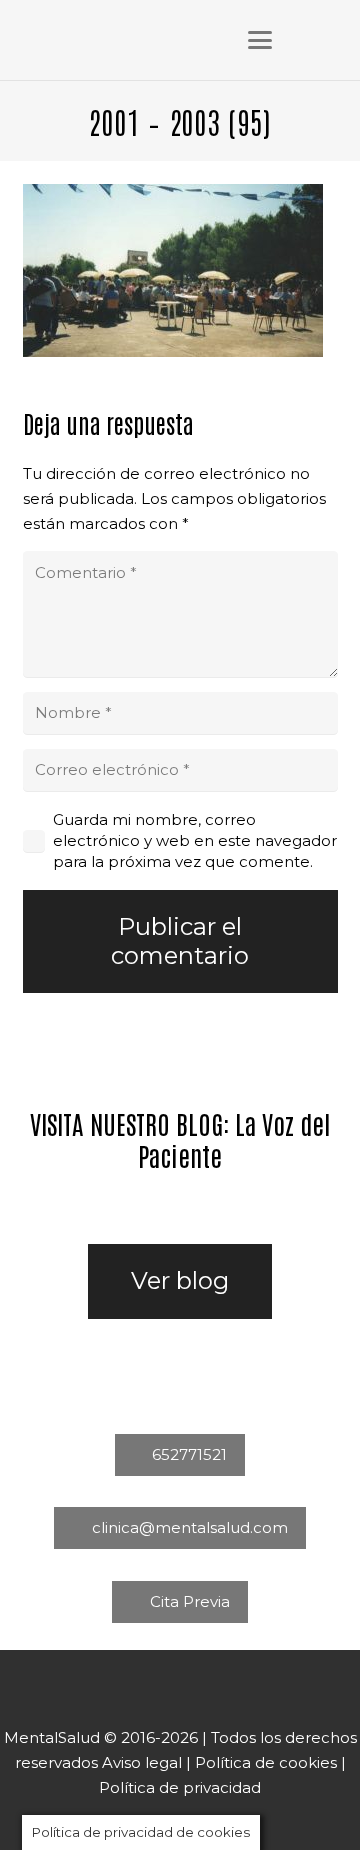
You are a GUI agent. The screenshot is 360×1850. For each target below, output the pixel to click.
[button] (260, 40)
